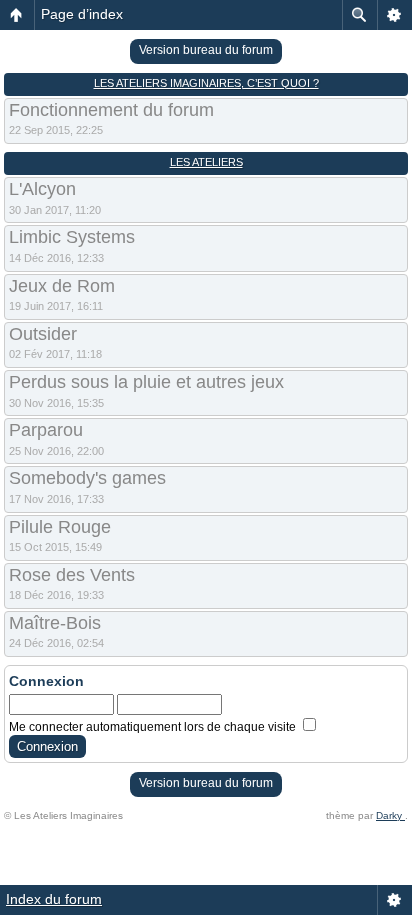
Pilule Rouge (60, 527)
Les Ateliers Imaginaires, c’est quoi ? (206, 83)
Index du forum (54, 899)
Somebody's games (87, 478)
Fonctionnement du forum (111, 110)
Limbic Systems (72, 237)
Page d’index (82, 14)
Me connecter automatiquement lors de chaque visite (154, 727)
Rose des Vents (72, 575)
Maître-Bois (55, 623)
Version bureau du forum (206, 50)
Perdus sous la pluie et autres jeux (146, 382)
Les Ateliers (206, 162)
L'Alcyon (42, 189)
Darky (390, 815)
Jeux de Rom (62, 286)
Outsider (43, 334)
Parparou (46, 430)
